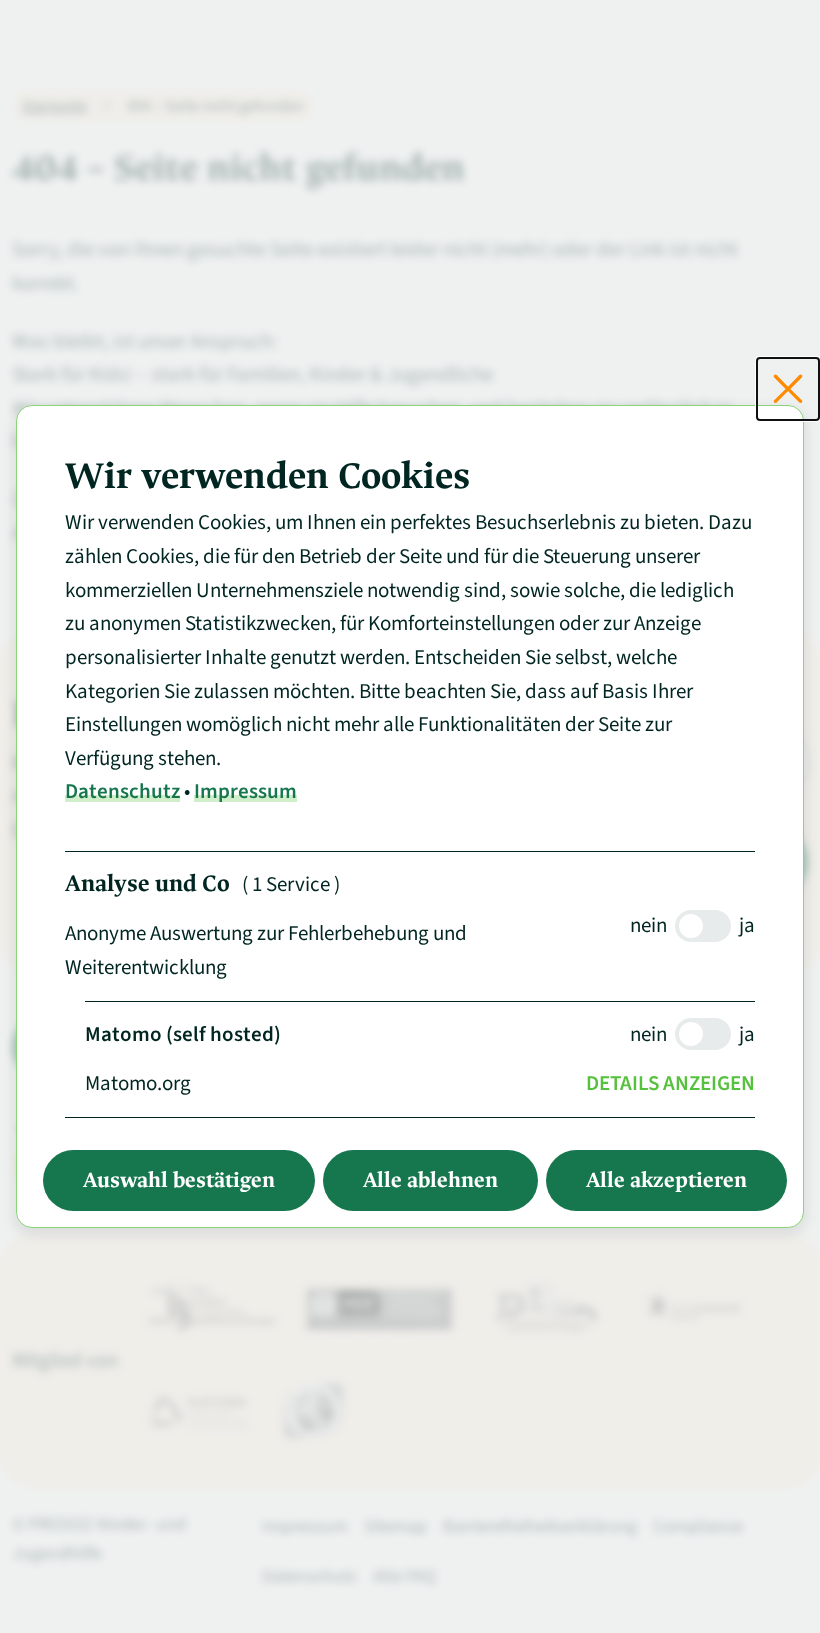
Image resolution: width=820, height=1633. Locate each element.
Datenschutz (122, 791)
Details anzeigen (670, 1083)
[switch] (703, 926)
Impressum (245, 791)
